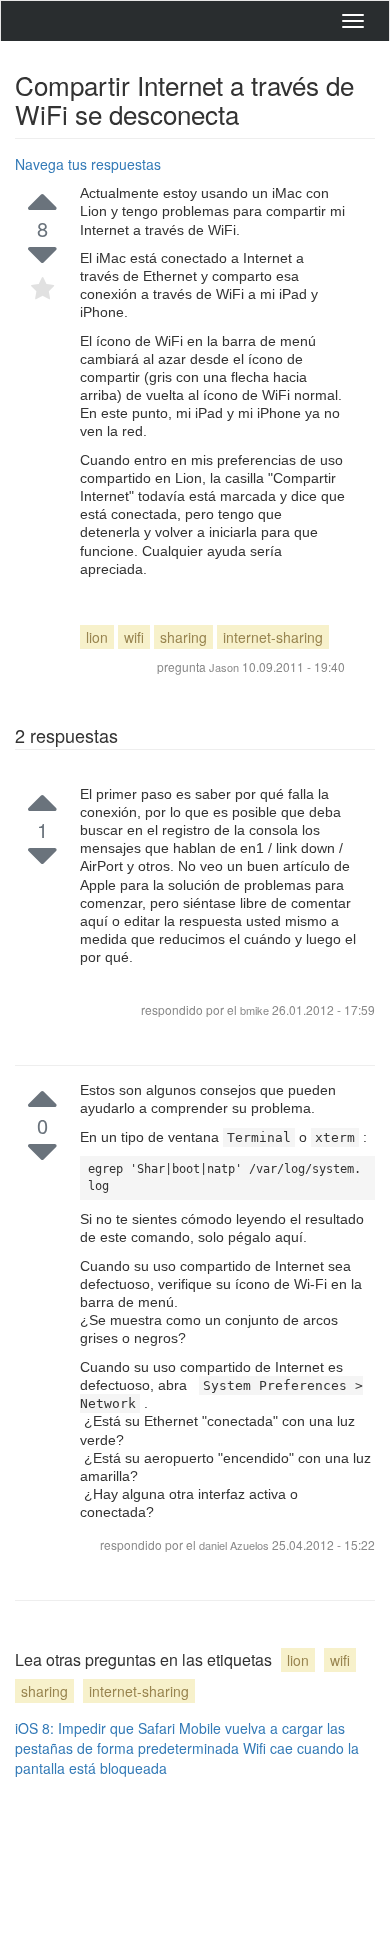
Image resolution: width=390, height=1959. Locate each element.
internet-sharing (273, 637)
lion (97, 637)
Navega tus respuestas (88, 164)
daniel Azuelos (235, 1545)
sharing (183, 637)
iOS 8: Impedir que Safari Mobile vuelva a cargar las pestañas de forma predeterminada (180, 1738)
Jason (224, 667)
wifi (134, 637)
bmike (256, 1010)
